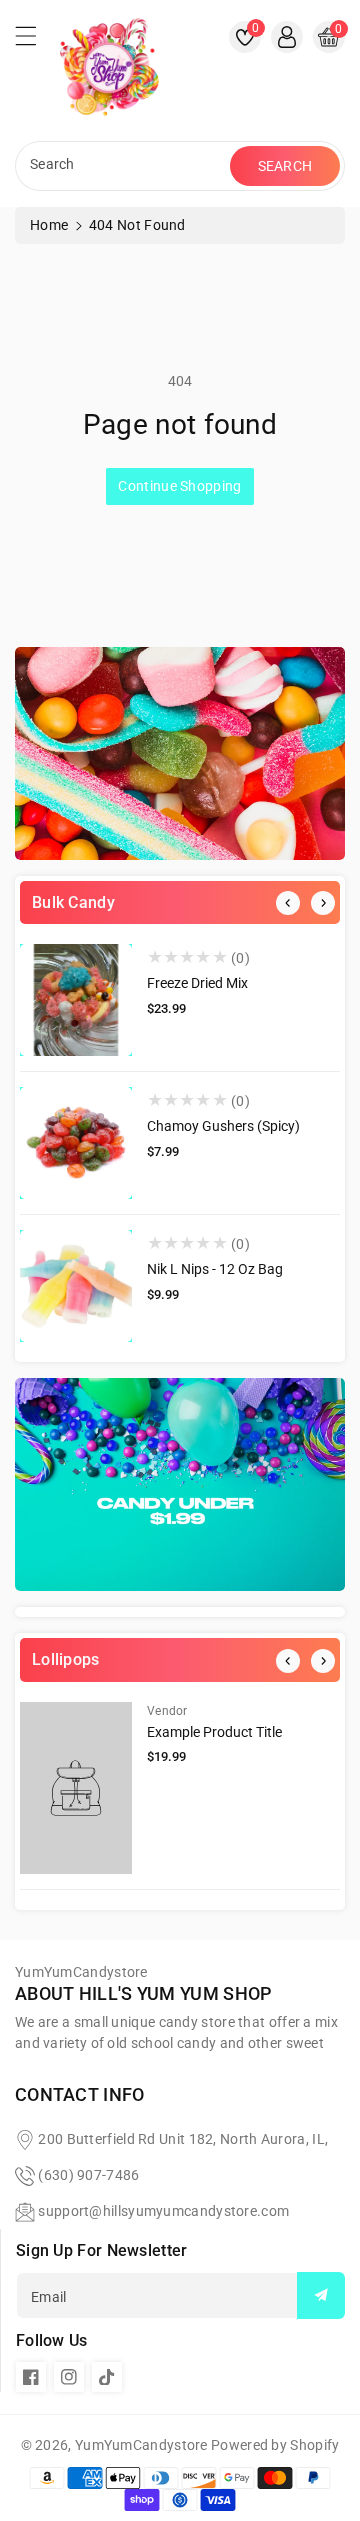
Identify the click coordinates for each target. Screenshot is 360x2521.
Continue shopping (179, 486)
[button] (35, 41)
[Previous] (288, 903)
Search (285, 166)
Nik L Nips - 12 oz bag (215, 1269)
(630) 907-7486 (88, 2175)
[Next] (323, 903)
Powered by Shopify (275, 2445)
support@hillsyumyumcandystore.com (163, 2211)
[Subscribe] (321, 2295)
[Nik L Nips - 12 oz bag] (76, 1286)
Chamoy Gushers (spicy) (223, 1126)
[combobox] (125, 166)
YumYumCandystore (141, 2445)
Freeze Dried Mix (197, 983)
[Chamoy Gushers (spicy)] (76, 1143)
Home (49, 225)
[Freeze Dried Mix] (76, 1000)
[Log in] (287, 37)
